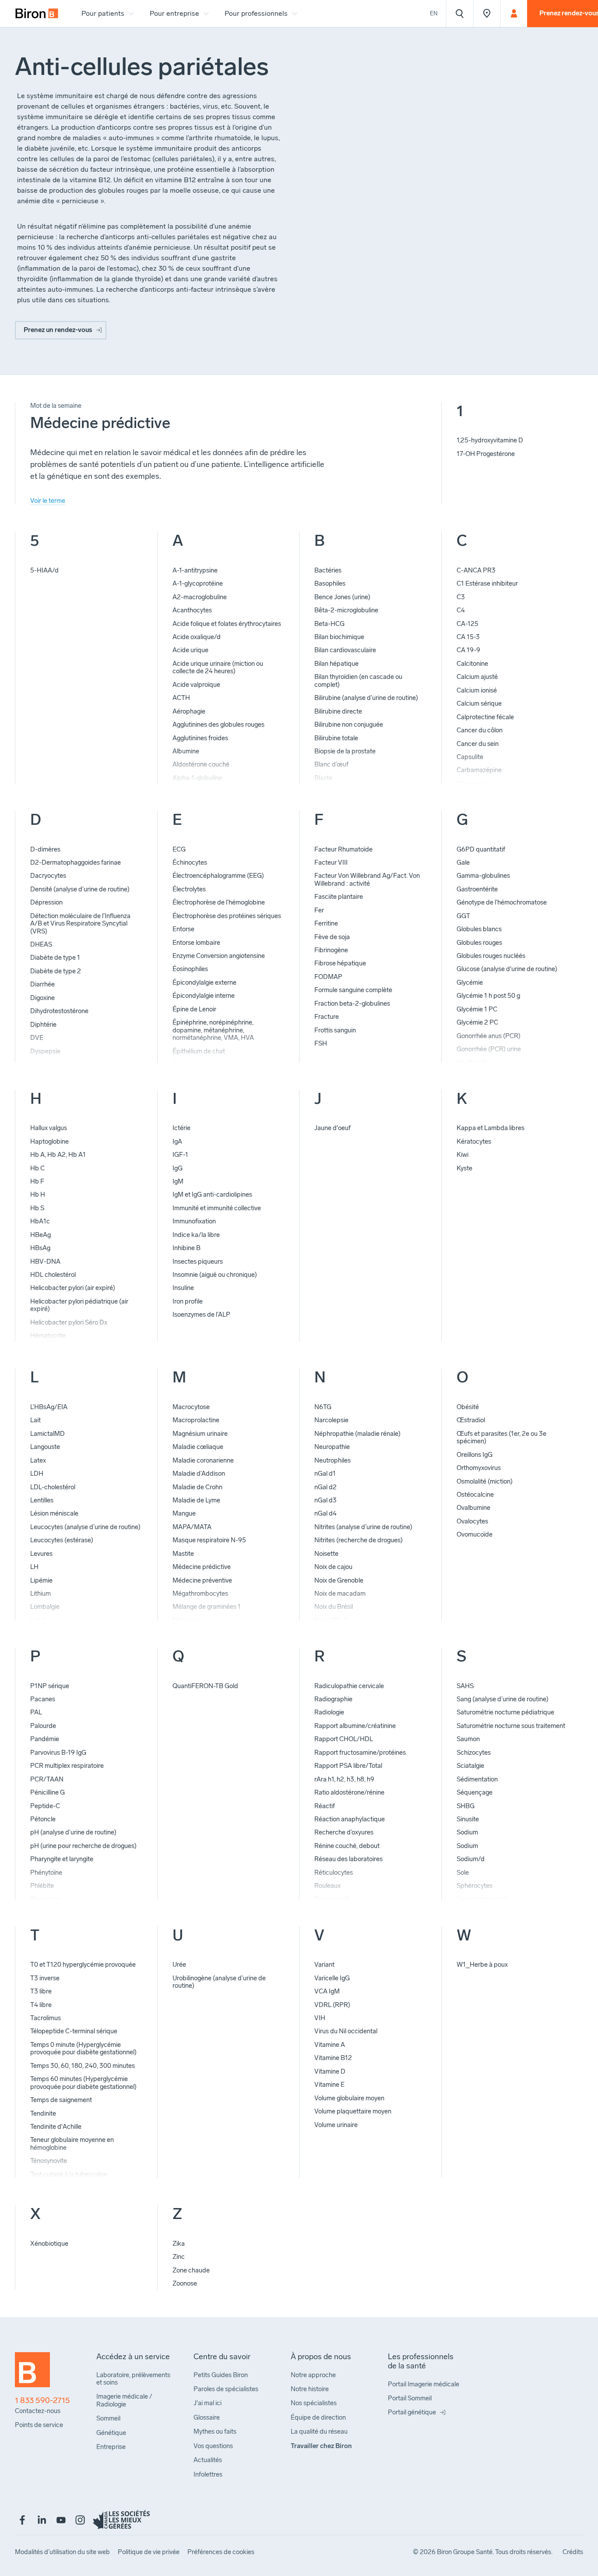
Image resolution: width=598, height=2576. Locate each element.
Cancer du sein (478, 744)
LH (34, 1567)
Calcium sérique (479, 703)
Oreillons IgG (475, 1455)
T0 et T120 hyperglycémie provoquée (83, 1965)
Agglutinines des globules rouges (218, 724)
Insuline (183, 1288)
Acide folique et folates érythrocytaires (227, 624)
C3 (461, 597)
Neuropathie (332, 1447)
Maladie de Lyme (196, 1500)
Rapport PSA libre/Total (348, 1766)
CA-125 (468, 624)
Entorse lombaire (196, 943)
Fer (319, 910)
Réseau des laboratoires (348, 1859)
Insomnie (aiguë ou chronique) (215, 1275)
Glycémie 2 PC (477, 1022)
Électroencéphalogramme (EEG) (218, 876)
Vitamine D (330, 2071)
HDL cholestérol (53, 1275)
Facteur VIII (331, 862)
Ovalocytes (472, 1521)
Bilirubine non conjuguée (349, 724)
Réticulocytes (334, 1873)
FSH (321, 1043)
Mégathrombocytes (200, 1594)
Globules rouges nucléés (491, 956)
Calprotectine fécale (485, 717)
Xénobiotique (49, 2244)
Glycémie (470, 982)
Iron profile (188, 1301)
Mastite (183, 1554)
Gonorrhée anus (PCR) (489, 1036)
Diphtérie (43, 1025)
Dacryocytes (48, 876)
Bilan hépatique (336, 664)
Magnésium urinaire (200, 1434)
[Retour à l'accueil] (32, 2374)
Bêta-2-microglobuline (346, 610)
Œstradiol (471, 1420)
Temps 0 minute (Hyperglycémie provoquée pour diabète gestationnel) (83, 2048)
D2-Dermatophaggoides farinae (76, 862)
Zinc (179, 2257)
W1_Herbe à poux (482, 1965)
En (434, 13)
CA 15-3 (468, 637)
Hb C (37, 1168)
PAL (36, 1712)
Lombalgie (45, 1607)
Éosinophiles (190, 969)
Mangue (184, 1513)
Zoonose (185, 2283)
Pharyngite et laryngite (62, 1859)
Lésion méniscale (54, 1513)
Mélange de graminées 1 (207, 1607)
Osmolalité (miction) (485, 1481)
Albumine (186, 751)
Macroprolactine (196, 1420)
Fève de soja (332, 937)
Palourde (43, 1726)
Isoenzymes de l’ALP (201, 1315)
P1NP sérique (50, 1686)
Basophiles (330, 583)
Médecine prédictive (202, 1567)
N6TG (323, 1407)
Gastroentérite (477, 889)
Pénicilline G (47, 1792)
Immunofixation (194, 1221)
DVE (37, 1038)
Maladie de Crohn (197, 1487)
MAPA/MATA (192, 1527)
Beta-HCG (329, 624)
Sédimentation (477, 1779)
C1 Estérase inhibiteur (487, 583)
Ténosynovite (49, 2161)
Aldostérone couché (201, 764)
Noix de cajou (333, 1567)
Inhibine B (186, 1248)
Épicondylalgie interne (204, 996)
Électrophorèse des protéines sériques (227, 916)
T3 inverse (45, 1978)
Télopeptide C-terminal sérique (74, 2031)
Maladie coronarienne (203, 1460)
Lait (35, 1420)
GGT (463, 916)
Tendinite (43, 2113)
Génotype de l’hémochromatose (502, 902)
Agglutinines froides (200, 738)
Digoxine (42, 998)
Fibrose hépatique (340, 963)
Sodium (467, 1832)
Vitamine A (330, 2045)
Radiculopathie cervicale (349, 1686)
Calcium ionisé (477, 690)
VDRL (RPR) (332, 2005)
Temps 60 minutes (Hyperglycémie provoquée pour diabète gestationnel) (83, 2083)
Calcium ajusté (477, 677)
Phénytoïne (46, 1873)
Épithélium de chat (199, 1051)
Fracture (327, 1017)
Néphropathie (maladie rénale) (357, 1434)
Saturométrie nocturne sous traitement (511, 1726)
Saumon (468, 1739)
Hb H (38, 1194)
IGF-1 (180, 1155)
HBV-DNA (45, 1261)
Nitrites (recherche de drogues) (359, 1540)
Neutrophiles (332, 1460)
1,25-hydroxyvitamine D (490, 440)
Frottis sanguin (335, 1030)
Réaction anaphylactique (350, 1819)
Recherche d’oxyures (344, 1832)
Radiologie (329, 1712)
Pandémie (45, 1739)
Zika (179, 2244)
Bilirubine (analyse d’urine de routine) (366, 698)
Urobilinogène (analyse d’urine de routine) (219, 1982)
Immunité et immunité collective (217, 1208)
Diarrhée (42, 984)
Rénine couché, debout (347, 1846)
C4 (461, 610)
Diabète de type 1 (55, 958)
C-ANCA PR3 (476, 570)
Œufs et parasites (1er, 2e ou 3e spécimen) (501, 1437)
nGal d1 (325, 1474)
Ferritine (326, 923)
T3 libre (41, 1991)
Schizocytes (474, 1753)
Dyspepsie (45, 1051)
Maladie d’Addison (199, 1474)
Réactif (325, 1806)
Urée (179, 1965)
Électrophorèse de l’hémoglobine (219, 902)
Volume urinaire (336, 2125)
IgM (178, 1181)
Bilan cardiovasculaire (345, 650)
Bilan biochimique (339, 637)
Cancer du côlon (480, 730)
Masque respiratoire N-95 (209, 1540)
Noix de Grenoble (339, 1580)
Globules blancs (479, 929)
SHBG (466, 1806)
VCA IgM (327, 1991)
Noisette (326, 1554)
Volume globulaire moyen (349, 2098)
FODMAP (328, 977)
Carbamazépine (479, 770)
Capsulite (470, 757)
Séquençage (475, 1792)
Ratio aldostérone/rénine (349, 1792)
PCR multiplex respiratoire (67, 1766)
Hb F (37, 1181)
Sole (463, 1873)
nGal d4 (325, 1513)
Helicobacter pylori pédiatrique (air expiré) (79, 1305)
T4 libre (41, 2005)
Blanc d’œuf (331, 764)
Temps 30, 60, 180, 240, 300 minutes (83, 2066)
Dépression (46, 902)
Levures (41, 1554)
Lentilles (42, 1500)
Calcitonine (472, 664)
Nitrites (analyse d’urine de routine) (363, 1527)
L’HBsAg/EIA (49, 1407)
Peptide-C (45, 1806)
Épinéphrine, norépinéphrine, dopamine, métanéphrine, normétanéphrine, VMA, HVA (213, 1030)
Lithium (40, 1594)
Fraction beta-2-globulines (352, 1004)
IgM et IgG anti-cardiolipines (212, 1194)
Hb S (37, 1208)
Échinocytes (190, 862)
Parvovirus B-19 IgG (58, 1753)
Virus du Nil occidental (346, 2031)
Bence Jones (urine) (342, 597)
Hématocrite (48, 1336)
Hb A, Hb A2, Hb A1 (58, 1155)
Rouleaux (327, 1886)
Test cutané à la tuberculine (69, 2174)
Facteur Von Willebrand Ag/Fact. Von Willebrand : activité (367, 879)
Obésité (468, 1407)
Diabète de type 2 (56, 971)
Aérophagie (189, 711)
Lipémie (41, 1580)
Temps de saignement (61, 2100)
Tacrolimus (46, 2018)
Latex (38, 1460)
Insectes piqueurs (198, 1261)
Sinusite (468, 1819)
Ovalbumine (473, 1508)
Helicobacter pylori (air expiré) (73, 1288)
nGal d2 (325, 1487)
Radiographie (333, 1699)
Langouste (45, 1447)
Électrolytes (189, 889)
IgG (178, 1168)
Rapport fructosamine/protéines (360, 1753)
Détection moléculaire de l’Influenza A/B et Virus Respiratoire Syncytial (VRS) (80, 924)
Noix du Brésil (334, 1607)
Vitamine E (329, 2085)
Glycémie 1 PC (477, 1009)
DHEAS (41, 944)
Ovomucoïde (475, 1534)
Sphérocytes (475, 1886)
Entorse (183, 929)
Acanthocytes (192, 610)
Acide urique (190, 650)
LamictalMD (47, 1434)
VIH (320, 2018)
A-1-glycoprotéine (198, 583)
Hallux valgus (49, 1128)
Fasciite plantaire (339, 897)
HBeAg (40, 1235)
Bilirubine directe (338, 711)
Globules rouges (479, 943)
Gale (463, 862)
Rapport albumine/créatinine (355, 1726)
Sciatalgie (470, 1766)
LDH (37, 1474)
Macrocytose (191, 1407)
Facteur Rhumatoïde (343, 849)
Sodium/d (471, 1859)
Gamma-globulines (483, 876)
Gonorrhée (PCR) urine (489, 1049)
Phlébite (42, 1886)
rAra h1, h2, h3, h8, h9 (344, 1779)
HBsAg (40, 1248)
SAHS (465, 1686)
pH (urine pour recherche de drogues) (83, 1846)
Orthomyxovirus (479, 1468)
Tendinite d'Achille (56, 2127)
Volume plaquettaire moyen (353, 2111)
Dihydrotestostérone (59, 1011)
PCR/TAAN (47, 1779)
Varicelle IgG (332, 1978)
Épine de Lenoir (194, 1009)
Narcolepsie (331, 1420)
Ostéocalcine (475, 1495)
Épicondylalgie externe (204, 982)
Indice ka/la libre (196, 1235)
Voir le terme (48, 501)
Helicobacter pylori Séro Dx (69, 1322)
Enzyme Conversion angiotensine (219, 956)
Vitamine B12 (333, 2058)
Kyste (464, 1168)
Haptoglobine (49, 1141)
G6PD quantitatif (481, 849)
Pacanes (43, 1699)
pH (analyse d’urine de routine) (73, 1832)
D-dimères (45, 849)
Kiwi (463, 1155)
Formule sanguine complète (353, 990)
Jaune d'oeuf (332, 1128)
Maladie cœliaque (198, 1447)
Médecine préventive (202, 1580)
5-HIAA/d (44, 570)
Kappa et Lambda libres (491, 1128)
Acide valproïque (196, 685)
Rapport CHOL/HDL (344, 1739)
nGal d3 (325, 1500)
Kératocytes (474, 1141)
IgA (177, 1141)
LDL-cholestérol (53, 1487)
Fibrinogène (331, 950)
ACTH (181, 698)
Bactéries (328, 570)
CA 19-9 (468, 650)
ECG (179, 849)
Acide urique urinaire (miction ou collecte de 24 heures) (218, 667)
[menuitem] (37, 14)
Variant (324, 1965)
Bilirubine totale (336, 738)
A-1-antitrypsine (195, 570)
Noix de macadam (340, 1594)
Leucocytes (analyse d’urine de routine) (85, 1527)
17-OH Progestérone (486, 454)
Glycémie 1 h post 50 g (488, 996)
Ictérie (181, 1128)
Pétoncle (43, 1819)
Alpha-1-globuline (197, 778)
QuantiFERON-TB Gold (205, 1686)
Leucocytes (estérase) (62, 1540)
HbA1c (40, 1221)
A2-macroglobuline (200, 597)
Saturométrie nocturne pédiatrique (505, 1712)
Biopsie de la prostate (345, 751)
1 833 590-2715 (42, 2401)
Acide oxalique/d (197, 637)
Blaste (323, 778)
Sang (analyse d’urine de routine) (503, 1699)
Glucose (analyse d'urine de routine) (507, 969)
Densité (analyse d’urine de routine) (80, 889)
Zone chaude (191, 2270)
